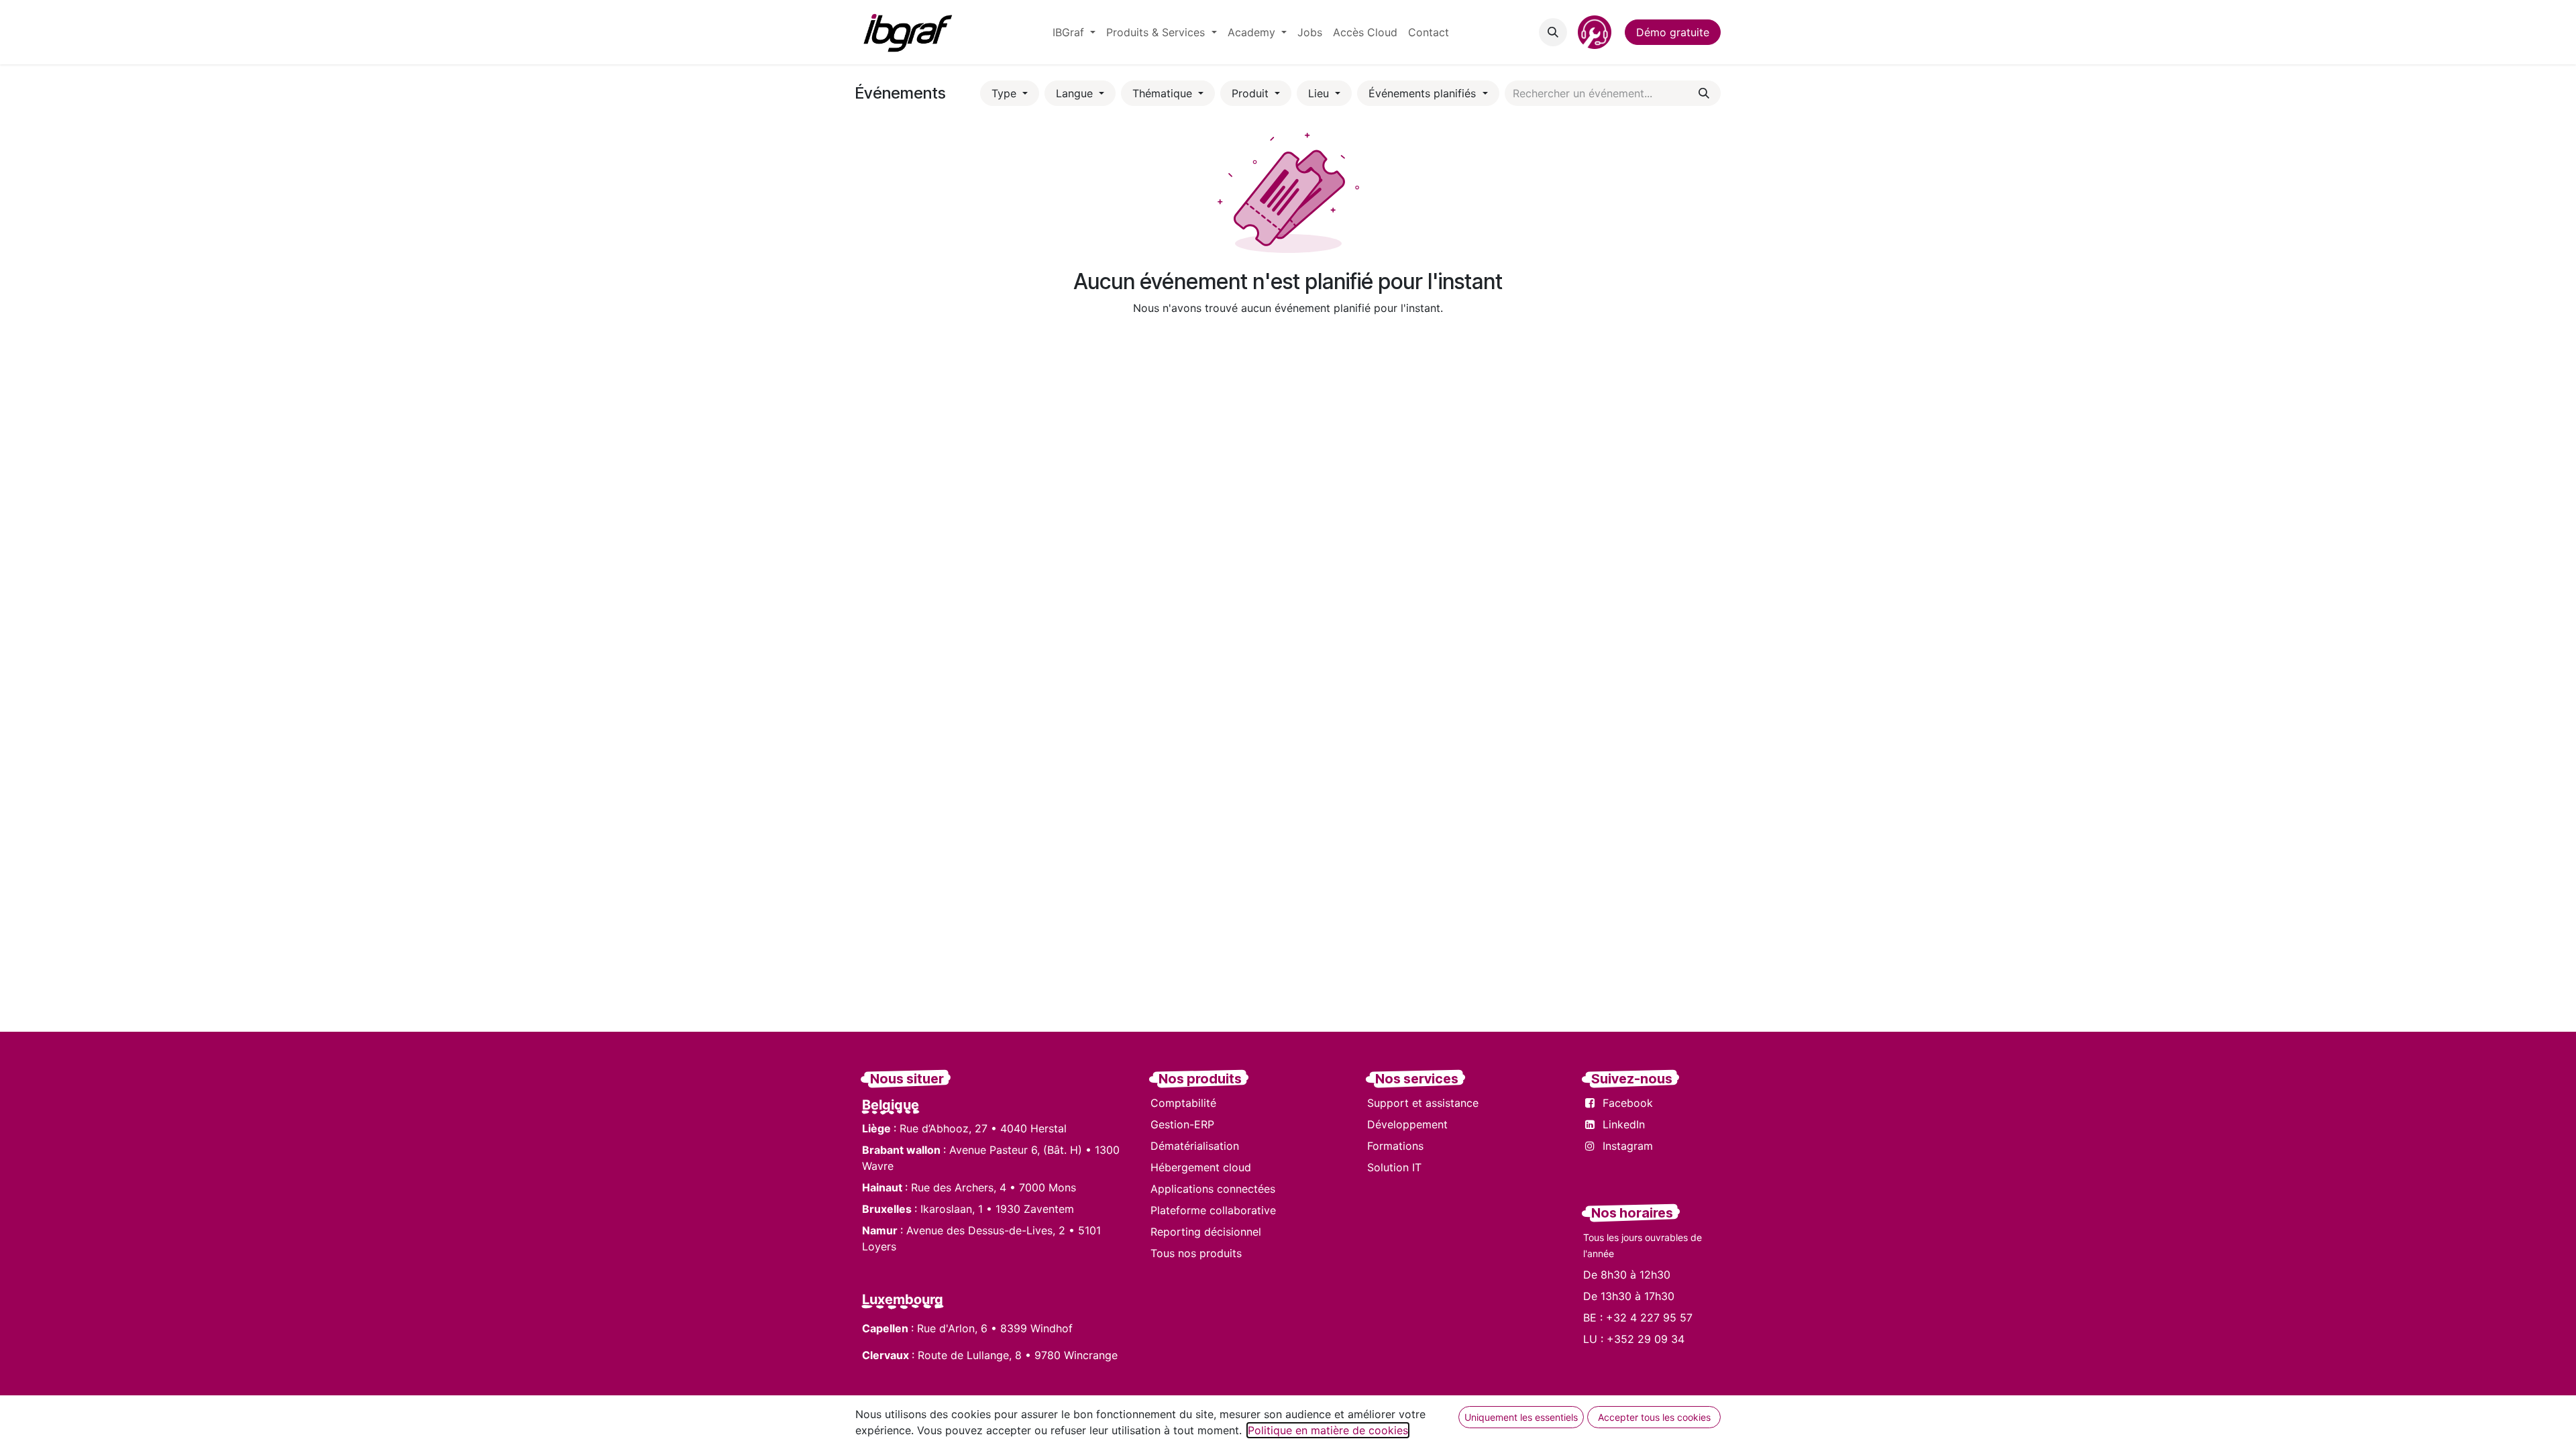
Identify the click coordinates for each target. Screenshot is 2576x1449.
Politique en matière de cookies (1328, 1430)
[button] (1553, 32)
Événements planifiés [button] (1424, 93)
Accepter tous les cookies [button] (1654, 1417)
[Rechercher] (1704, 93)
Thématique (1164, 93)
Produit (1252, 93)
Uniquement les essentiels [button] (1521, 1417)
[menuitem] (1074, 32)
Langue (1076, 93)
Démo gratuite (1673, 32)
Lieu (1320, 93)
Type (1006, 93)
